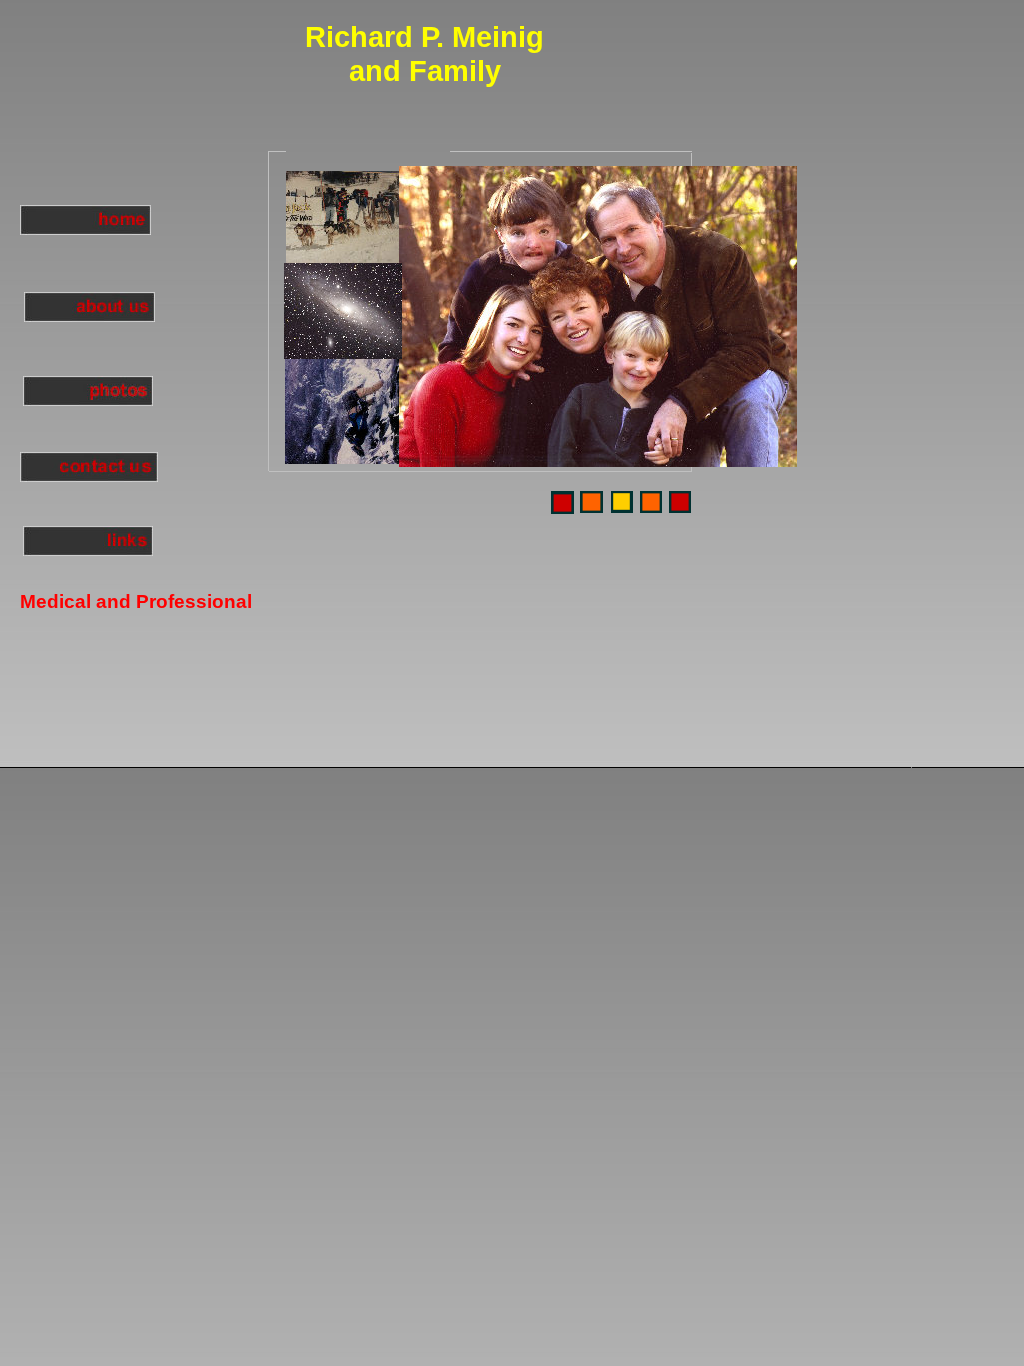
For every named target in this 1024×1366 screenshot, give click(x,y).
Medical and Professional (136, 601)
